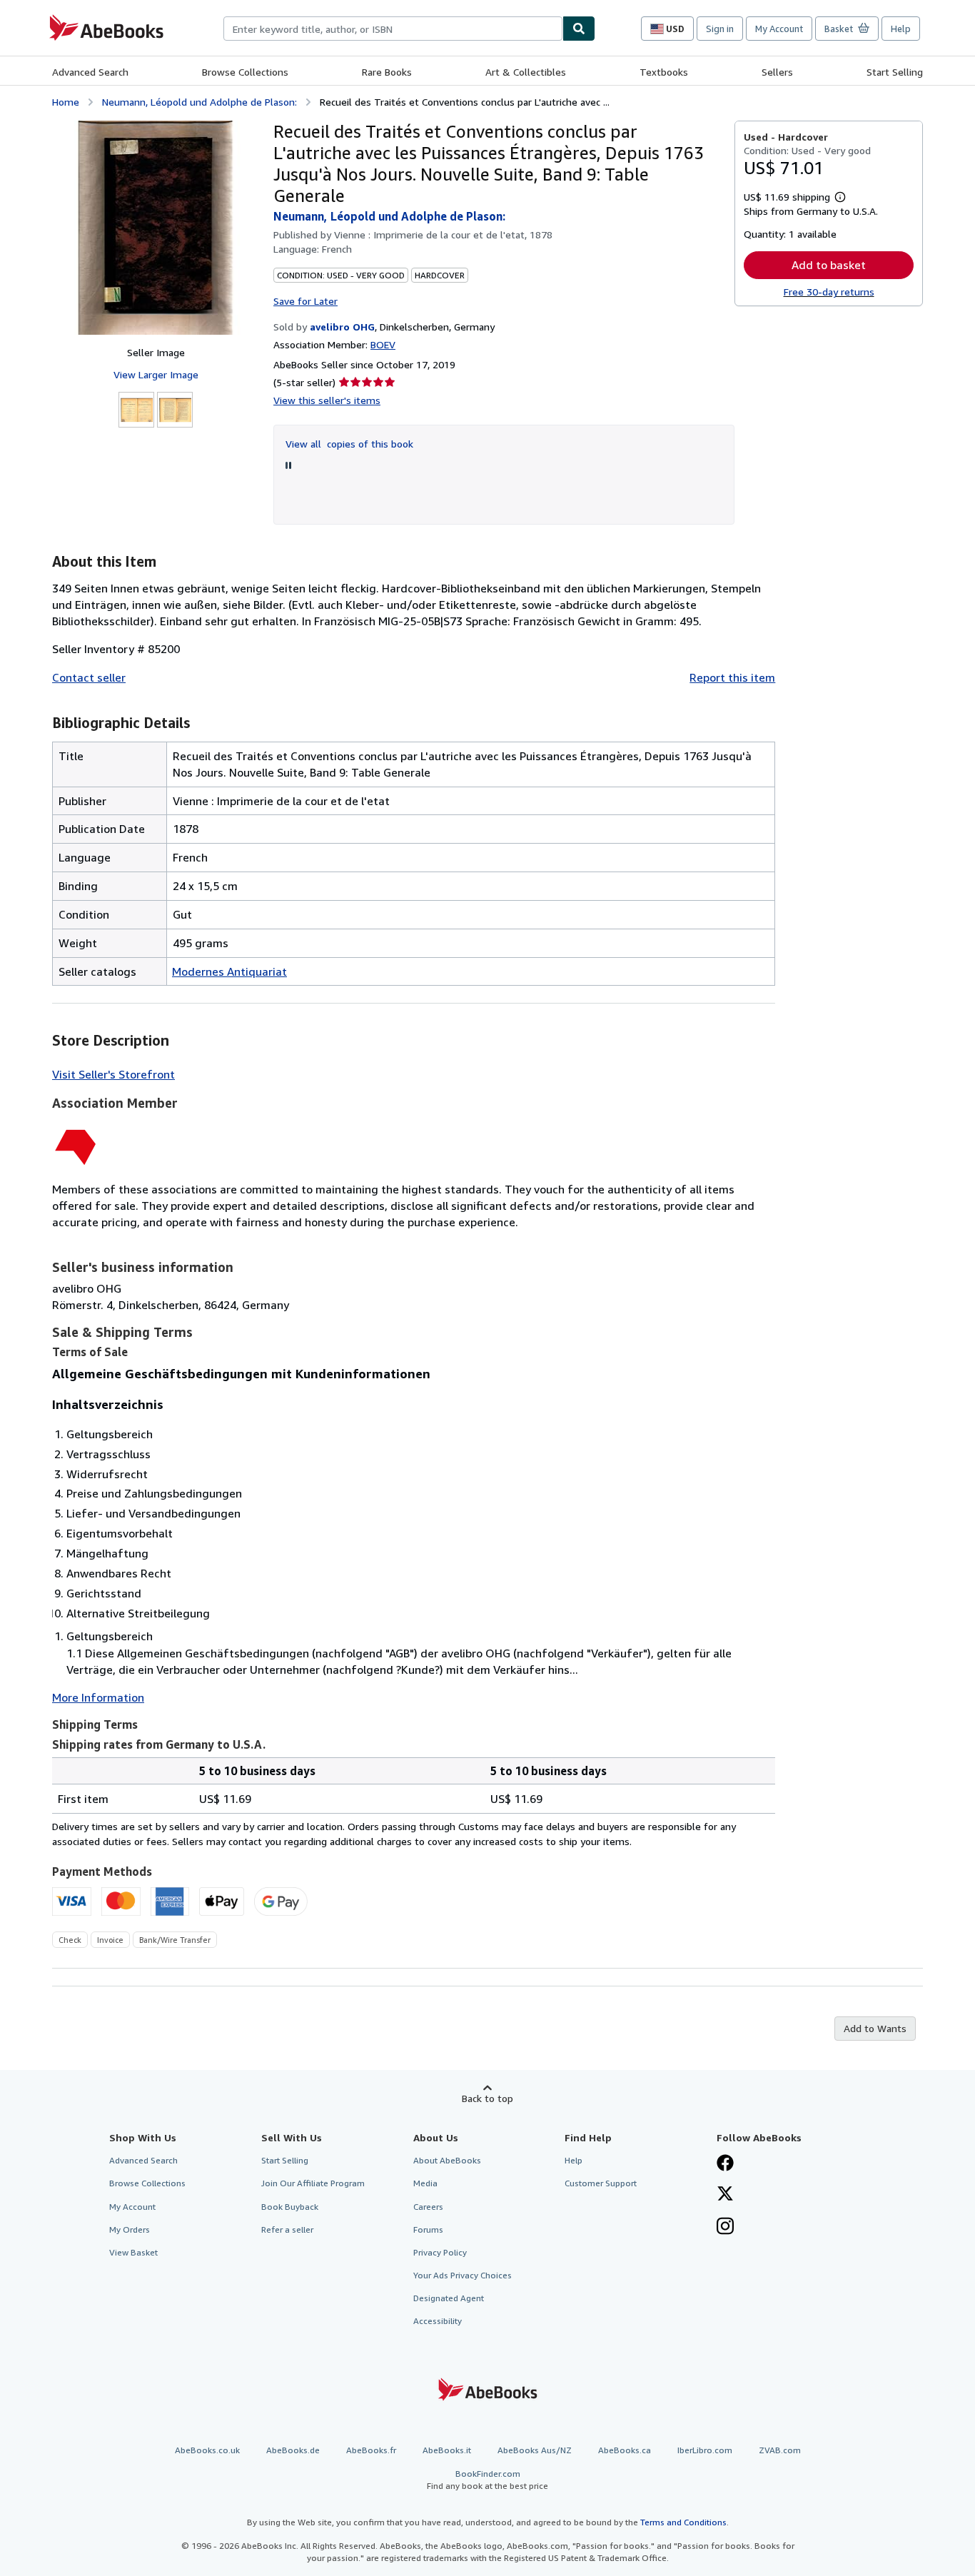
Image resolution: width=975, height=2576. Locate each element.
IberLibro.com (705, 2450)
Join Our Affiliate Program (313, 2183)
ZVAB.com (780, 2450)
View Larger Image (156, 374)
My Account (779, 29)
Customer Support (601, 2183)
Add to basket (829, 265)
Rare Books (387, 72)
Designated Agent (449, 2298)
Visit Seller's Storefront (113, 1074)
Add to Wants (875, 2028)
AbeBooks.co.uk (207, 2450)
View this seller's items (327, 400)
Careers (428, 2207)
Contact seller (89, 677)
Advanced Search (90, 72)
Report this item (732, 677)
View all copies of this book (349, 444)
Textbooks (664, 72)
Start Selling (895, 72)
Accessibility (438, 2321)
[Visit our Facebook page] (725, 2164)
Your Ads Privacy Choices (463, 2275)
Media (425, 2183)
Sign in (720, 29)
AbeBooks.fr (371, 2450)
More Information (98, 1697)
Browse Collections (245, 72)
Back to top (487, 2098)
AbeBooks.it (447, 2450)
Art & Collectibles (526, 72)
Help (901, 29)
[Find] (579, 29)
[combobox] (393, 29)
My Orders (130, 2229)
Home (66, 102)
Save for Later (305, 301)
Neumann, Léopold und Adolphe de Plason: (199, 102)
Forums (428, 2229)
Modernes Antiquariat (229, 971)
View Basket (133, 2252)
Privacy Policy (440, 2252)
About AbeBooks (447, 2160)
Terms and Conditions (683, 2522)
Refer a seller (287, 2229)
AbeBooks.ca (625, 2450)
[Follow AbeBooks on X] (725, 2195)
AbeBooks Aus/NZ (535, 2450)
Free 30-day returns (829, 292)
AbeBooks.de (293, 2450)
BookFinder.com (487, 2480)
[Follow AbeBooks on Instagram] (725, 2228)
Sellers (777, 72)
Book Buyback (290, 2207)
